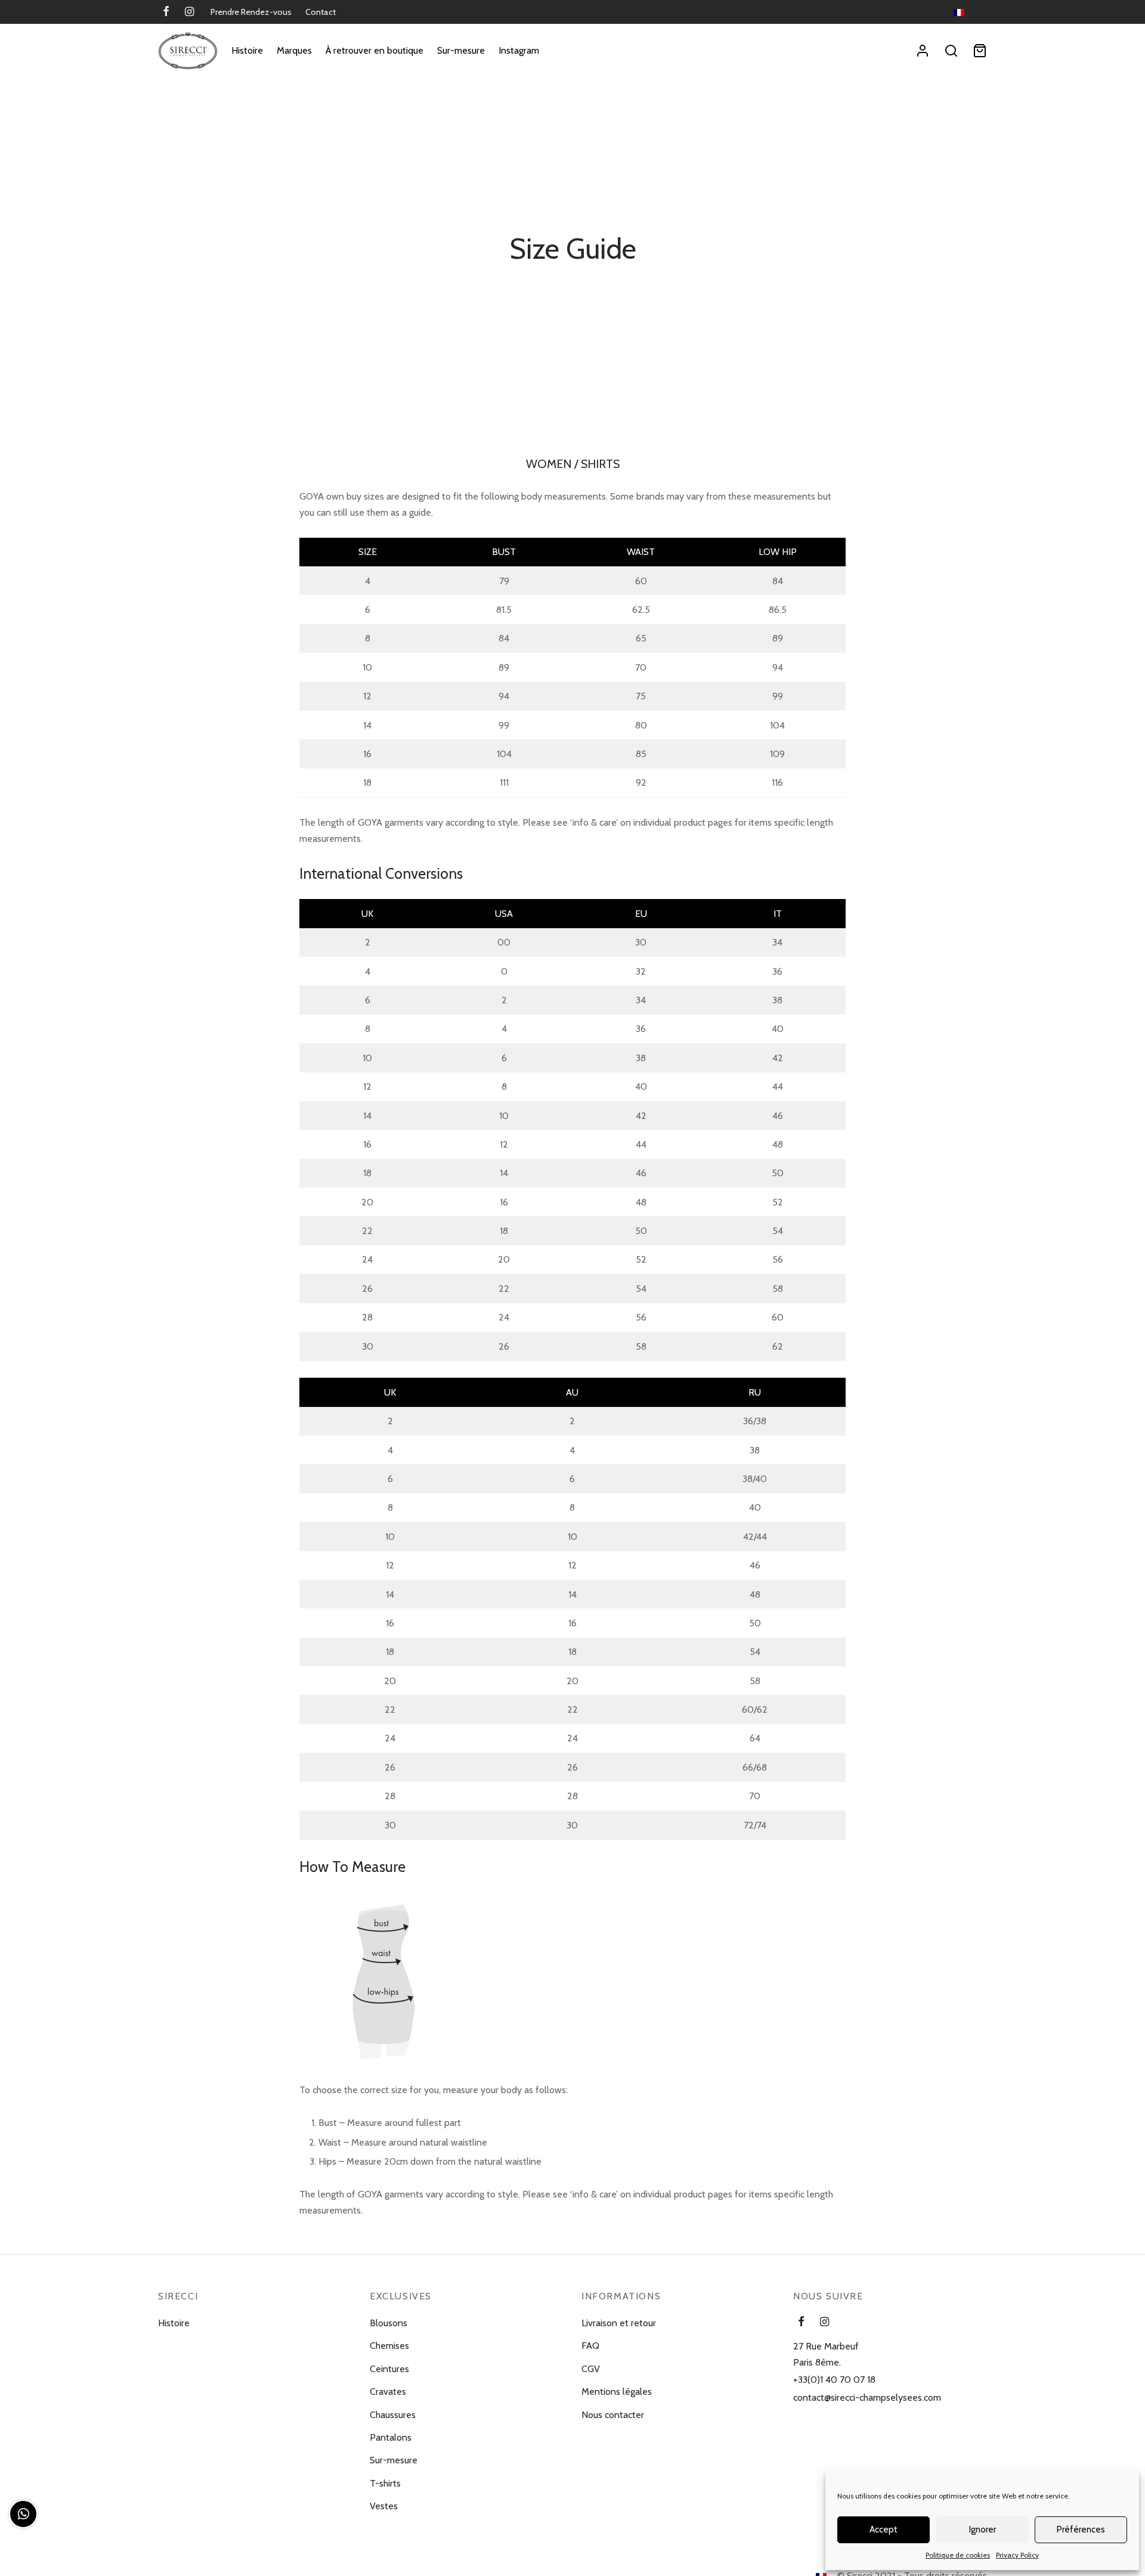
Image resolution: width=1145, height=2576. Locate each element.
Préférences (1081, 2529)
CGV (591, 2369)
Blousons (389, 2323)
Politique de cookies (958, 2555)
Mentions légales (617, 2391)
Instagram (519, 50)
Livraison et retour (619, 2323)
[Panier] (980, 51)
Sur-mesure (461, 50)
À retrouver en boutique (375, 50)
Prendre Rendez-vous (251, 12)
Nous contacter (613, 2415)
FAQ (590, 2346)
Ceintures (389, 2369)
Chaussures (393, 2415)
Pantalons (391, 2437)
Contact (321, 12)
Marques (294, 50)
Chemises (389, 2346)
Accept (883, 2529)
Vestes (384, 2506)
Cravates (388, 2391)
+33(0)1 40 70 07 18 (834, 2380)
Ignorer (982, 2529)
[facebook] (166, 13)
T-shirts (385, 2483)
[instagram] (189, 13)
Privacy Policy (1017, 2555)
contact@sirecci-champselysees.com (867, 2397)
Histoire (247, 50)
